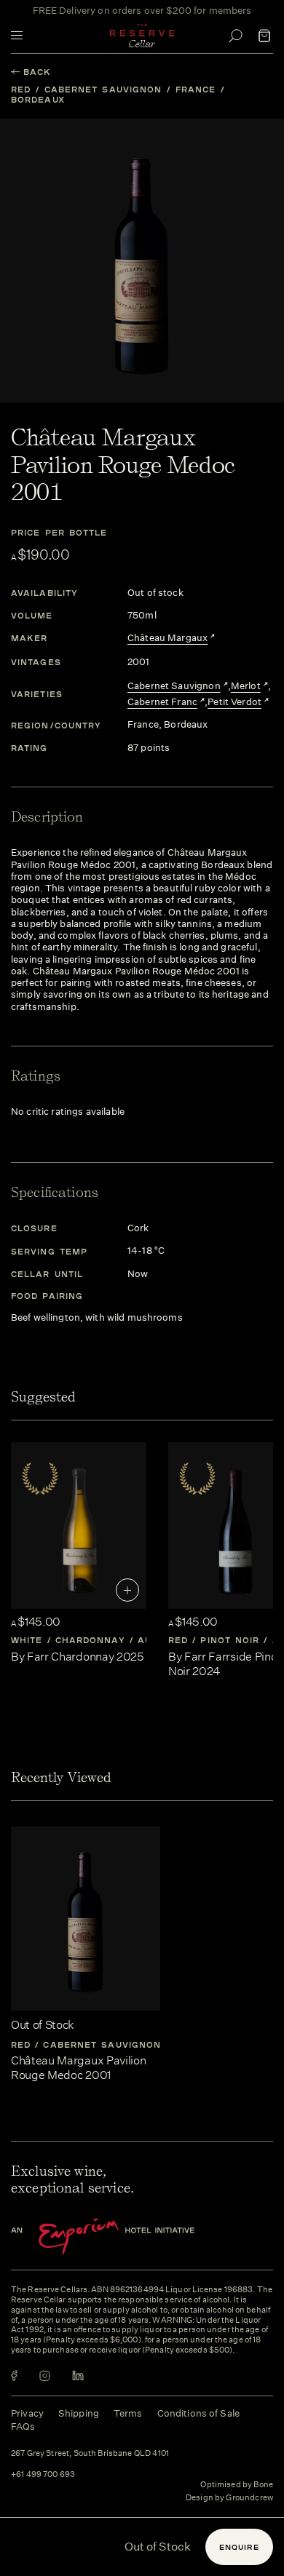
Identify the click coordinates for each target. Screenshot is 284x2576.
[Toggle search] (235, 36)
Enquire (239, 2547)
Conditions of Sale (198, 2413)
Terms (128, 2413)
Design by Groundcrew (229, 2498)
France (196, 89)
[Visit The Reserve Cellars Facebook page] (14, 2376)
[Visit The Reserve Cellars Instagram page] (45, 2376)
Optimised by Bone (237, 2485)
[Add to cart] (127, 1590)
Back (37, 72)
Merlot (246, 686)
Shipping (79, 2413)
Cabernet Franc (162, 702)
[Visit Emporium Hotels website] (127, 2237)
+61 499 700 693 (43, 2475)
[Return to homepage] (142, 36)
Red (21, 89)
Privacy (27, 2413)
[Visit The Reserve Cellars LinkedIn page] (78, 2376)
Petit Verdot (234, 702)
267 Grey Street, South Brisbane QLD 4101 (90, 2454)
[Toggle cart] (264, 36)
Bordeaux (38, 99)
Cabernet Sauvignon (103, 89)
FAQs (23, 2426)
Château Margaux (167, 638)
